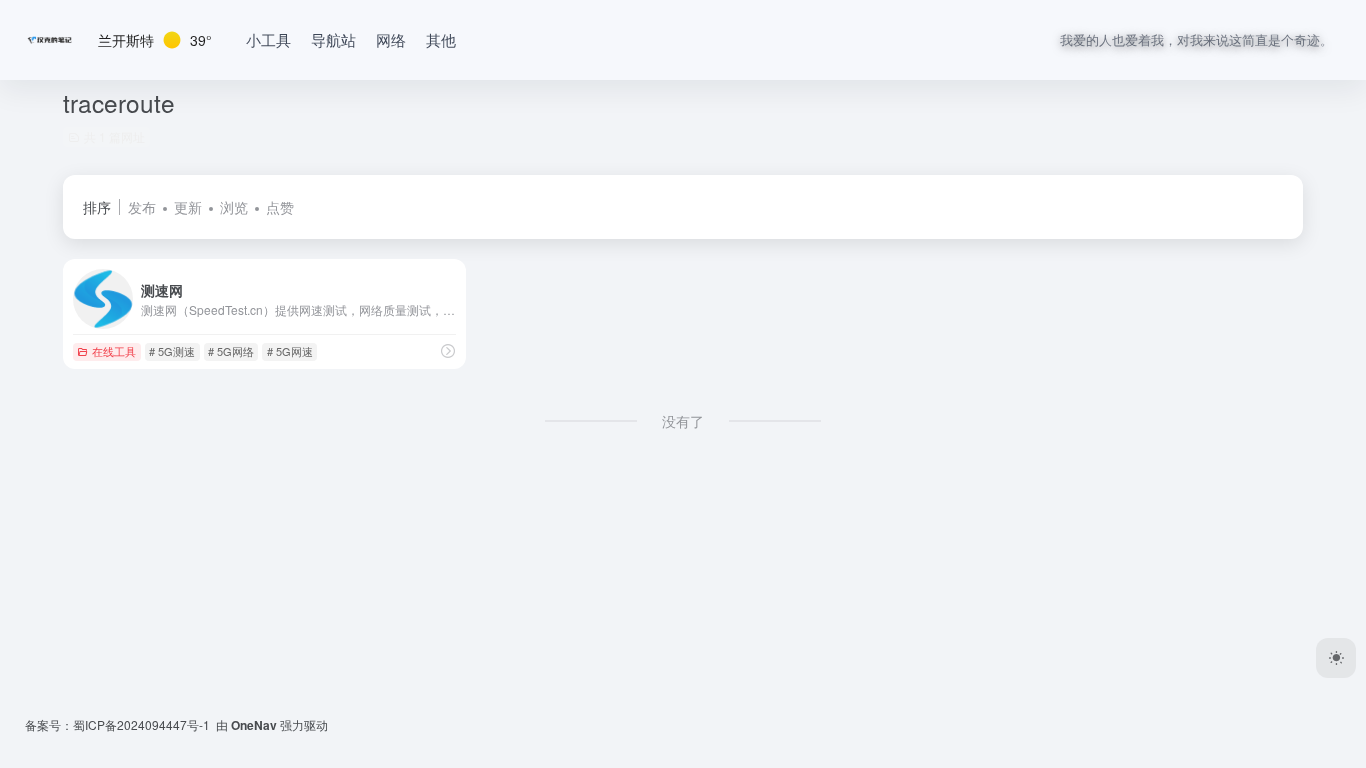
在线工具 (114, 351)
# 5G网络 (231, 351)
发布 (142, 207)
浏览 (234, 207)
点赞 (280, 207)
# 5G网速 (290, 351)
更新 (188, 207)
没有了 (683, 421)
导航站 (333, 39)
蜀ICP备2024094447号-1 (141, 724)
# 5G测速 (172, 351)
